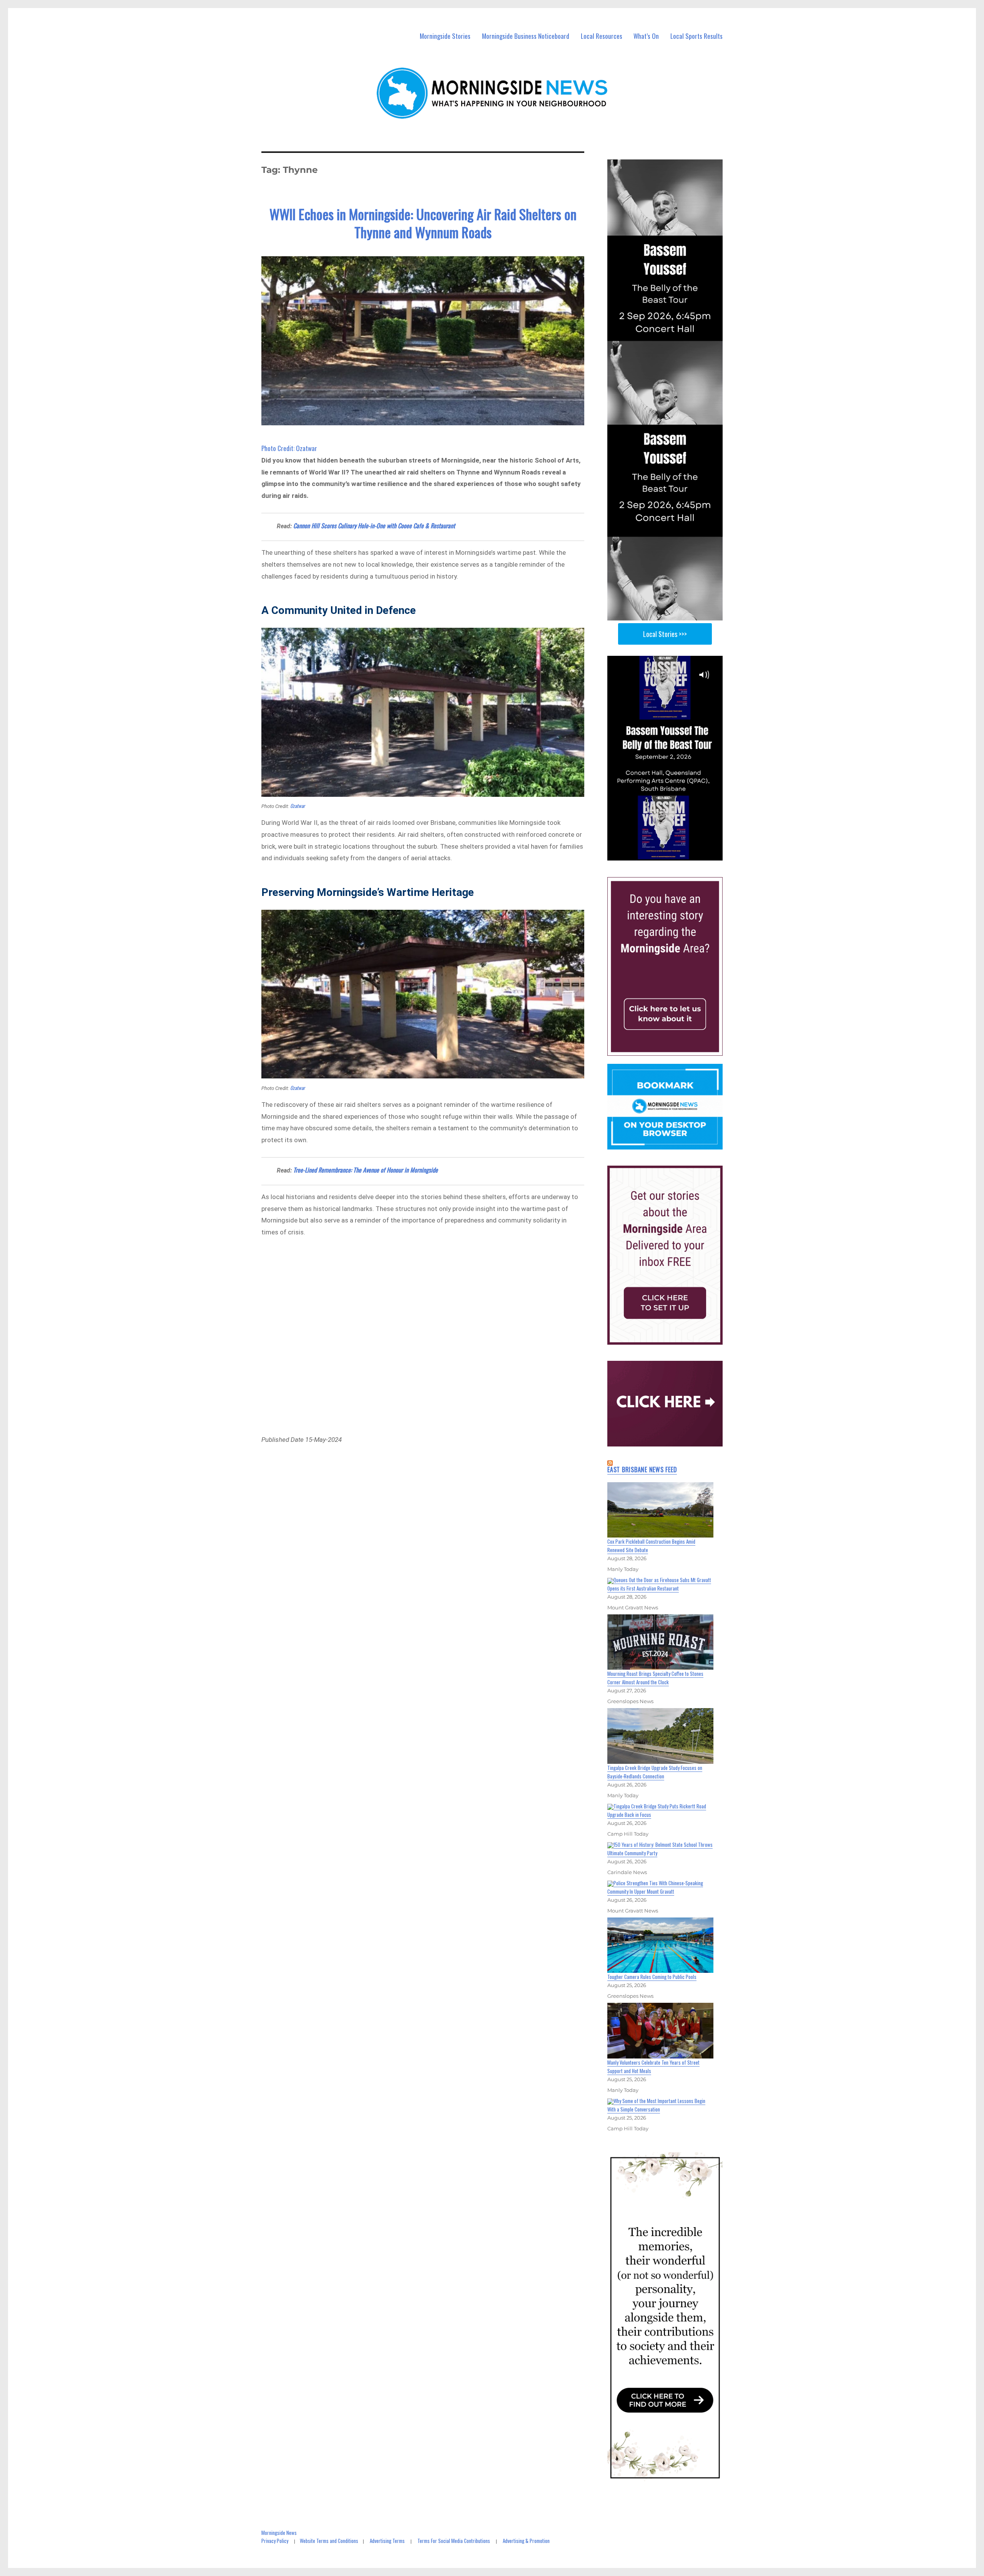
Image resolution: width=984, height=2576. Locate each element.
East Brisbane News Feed (642, 1470)
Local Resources (602, 36)
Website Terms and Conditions (329, 2541)
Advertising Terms (387, 2541)
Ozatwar (298, 806)
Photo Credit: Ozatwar (289, 448)
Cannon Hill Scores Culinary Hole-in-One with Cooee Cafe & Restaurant (374, 526)
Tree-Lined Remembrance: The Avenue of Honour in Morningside (366, 1170)
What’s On (646, 36)
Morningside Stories (445, 36)
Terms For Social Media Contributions (454, 2541)
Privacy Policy (275, 2541)
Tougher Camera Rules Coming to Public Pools (652, 1977)
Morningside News (279, 2533)
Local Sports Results (696, 36)
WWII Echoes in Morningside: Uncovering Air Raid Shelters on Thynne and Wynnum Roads (423, 223)
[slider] (672, 854)
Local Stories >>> (665, 634)
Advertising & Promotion (526, 2541)
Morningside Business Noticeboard (526, 36)
